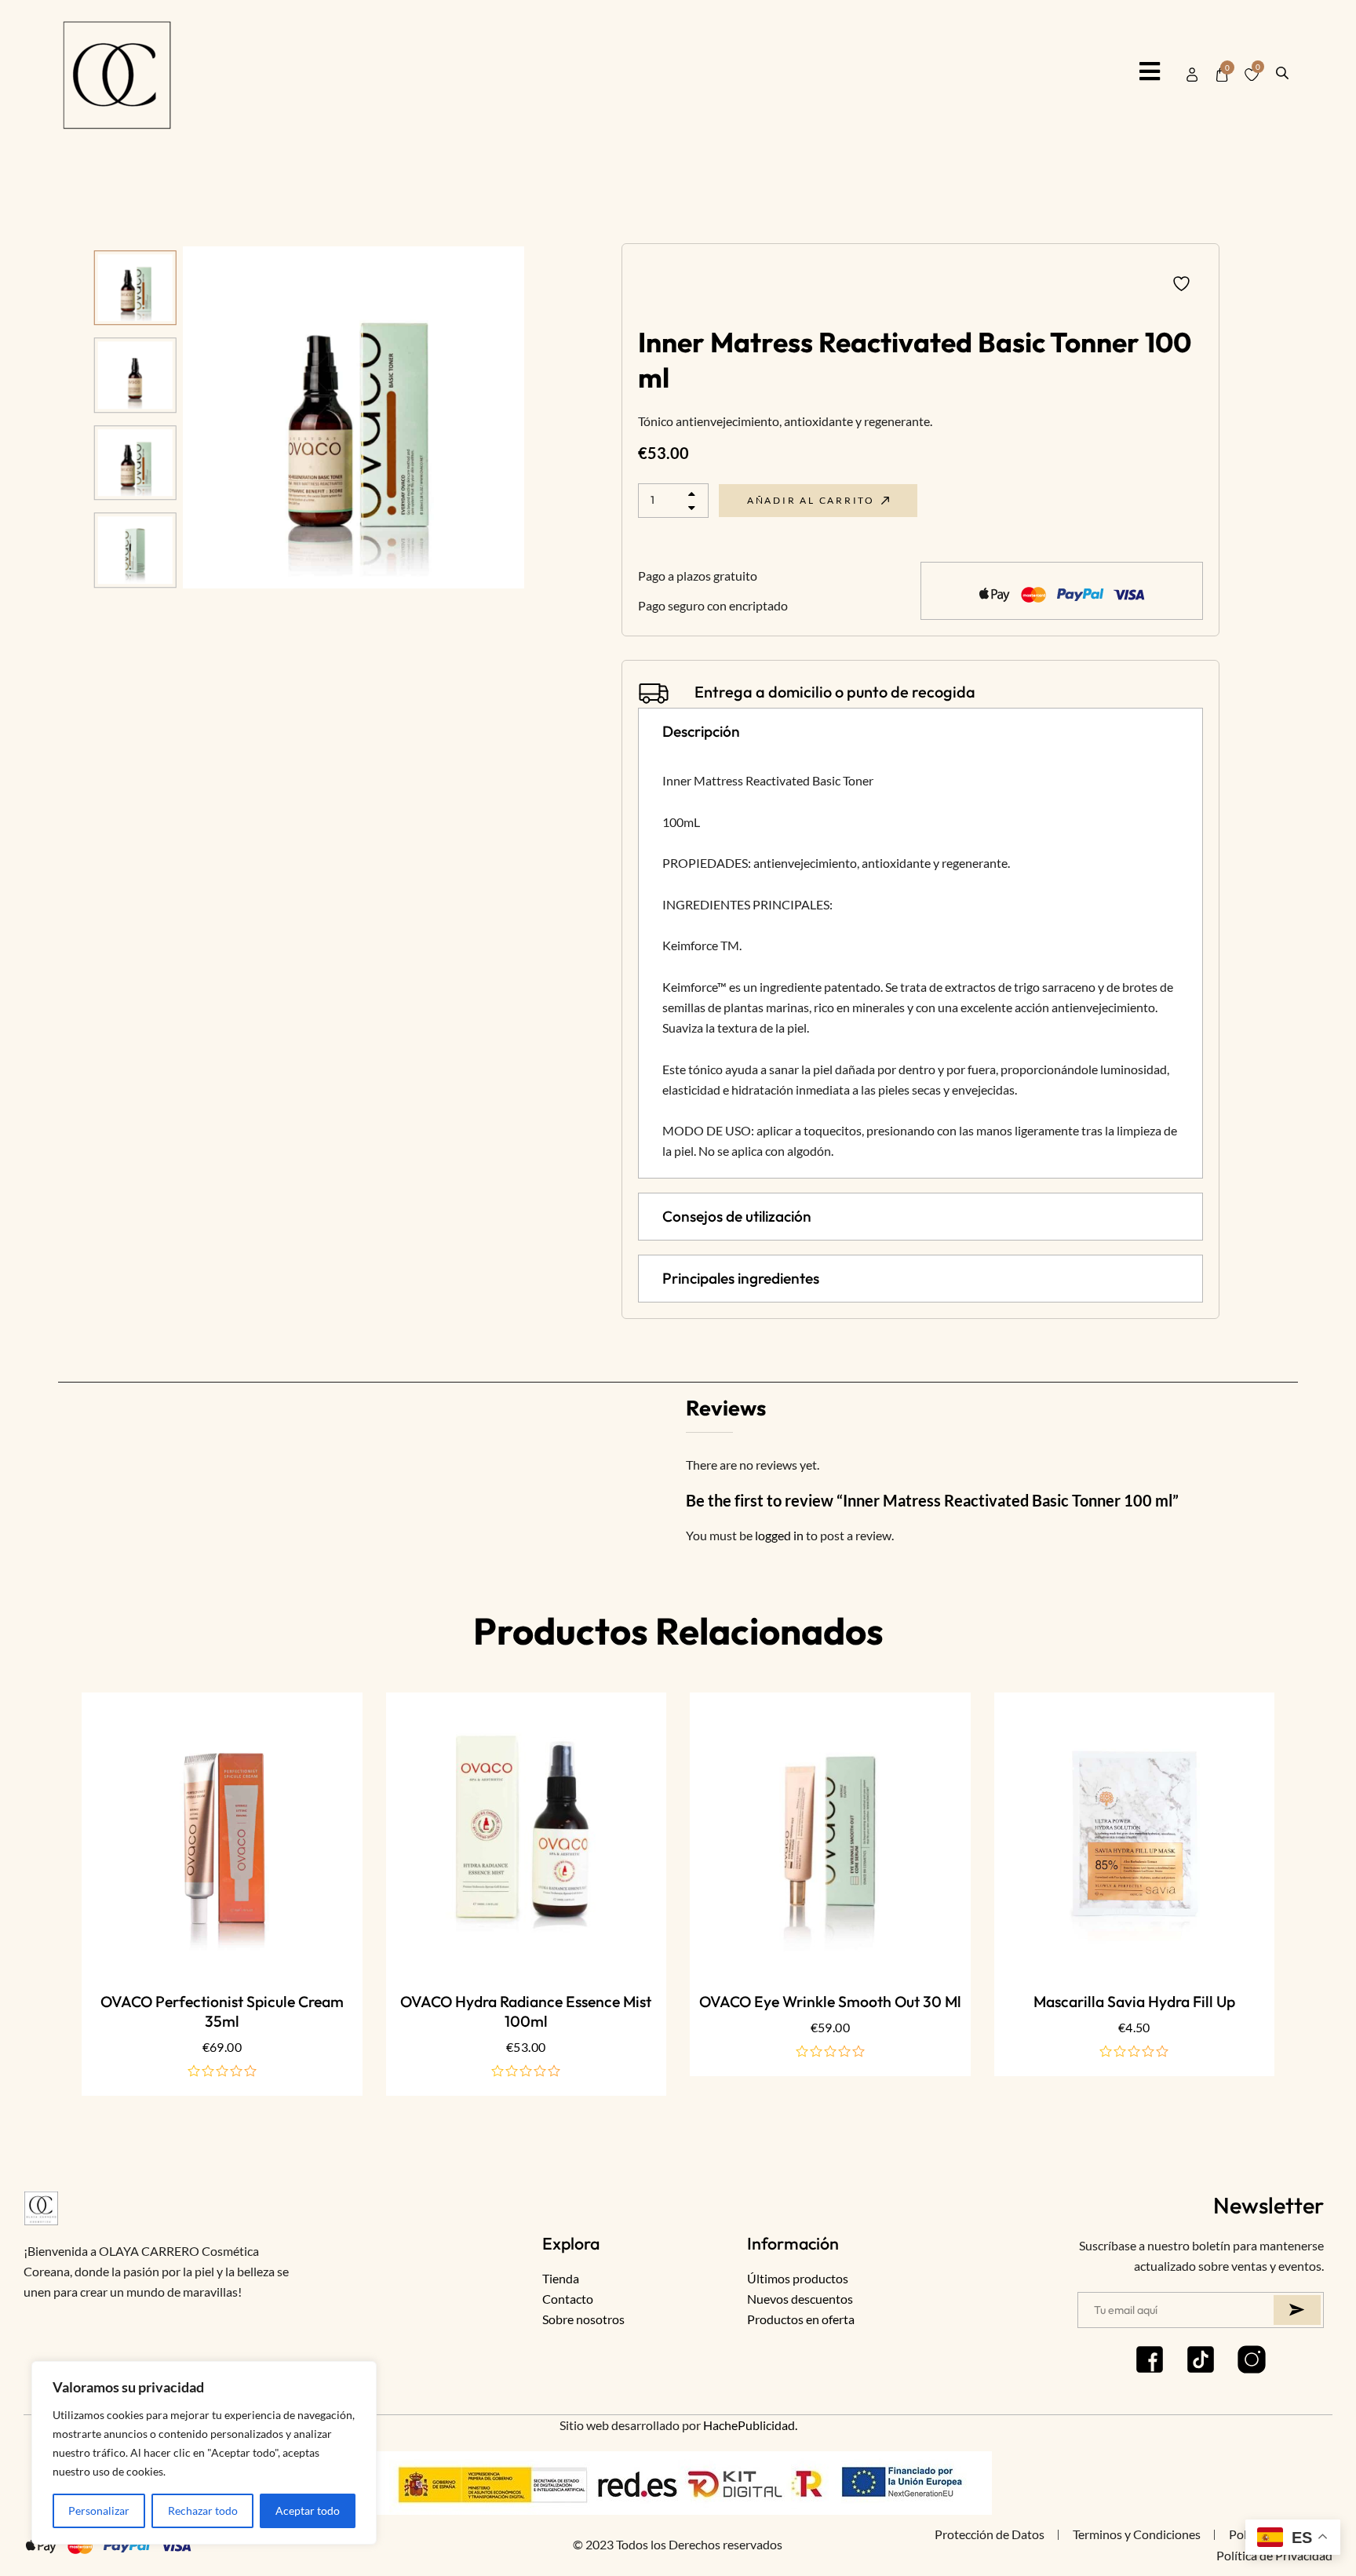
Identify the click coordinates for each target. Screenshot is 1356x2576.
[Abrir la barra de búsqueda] (1282, 71)
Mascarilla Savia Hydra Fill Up (1134, 2002)
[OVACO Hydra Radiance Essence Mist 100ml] (527, 1833)
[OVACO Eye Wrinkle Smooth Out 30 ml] (830, 1833)
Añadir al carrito (811, 500)
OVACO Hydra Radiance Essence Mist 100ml (526, 2011)
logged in (779, 1535)
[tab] (920, 732)
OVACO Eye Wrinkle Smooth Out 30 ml (830, 2002)
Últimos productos (798, 2278)
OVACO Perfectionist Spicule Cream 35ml (222, 2011)
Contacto (568, 2299)
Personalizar (99, 2510)
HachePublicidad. (750, 2425)
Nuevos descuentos (800, 2299)
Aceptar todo (308, 2510)
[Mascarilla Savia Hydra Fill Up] (1135, 1833)
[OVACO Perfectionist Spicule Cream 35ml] (222, 1833)
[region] (204, 2453)
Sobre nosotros (583, 2319)
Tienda (561, 2278)
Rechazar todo (203, 2510)
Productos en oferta (801, 2319)
